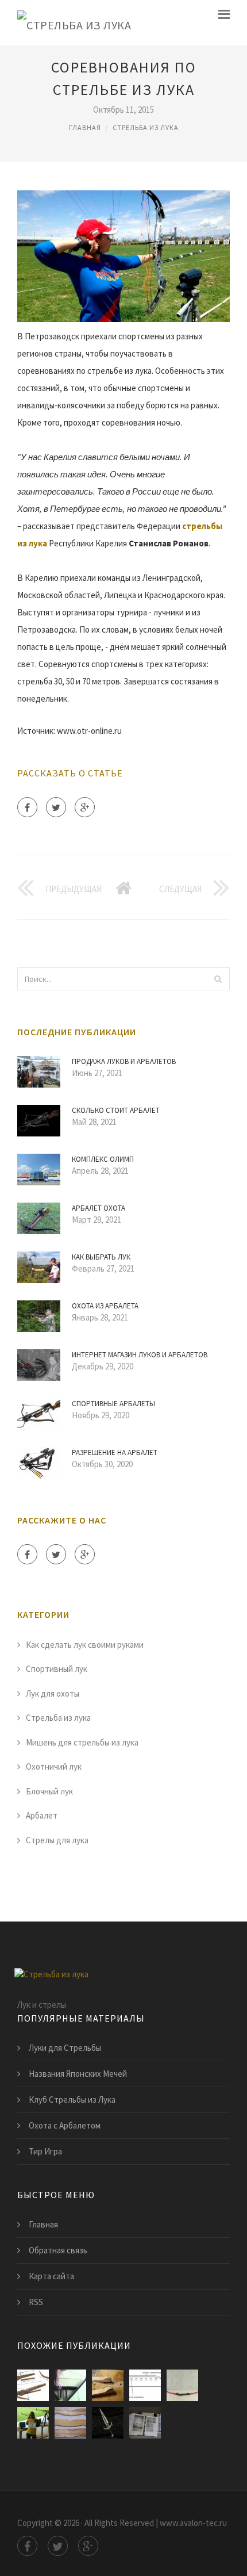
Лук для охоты (53, 1693)
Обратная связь (58, 2250)
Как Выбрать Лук (101, 1257)
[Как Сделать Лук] (33, 2385)
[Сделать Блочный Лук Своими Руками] (70, 2385)
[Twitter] (56, 807)
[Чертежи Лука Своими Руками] (108, 2385)
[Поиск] (218, 979)
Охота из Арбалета (105, 1306)
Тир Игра (45, 2151)
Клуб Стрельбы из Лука (72, 2100)
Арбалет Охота (99, 1208)
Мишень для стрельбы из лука (82, 1742)
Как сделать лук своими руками (85, 1645)
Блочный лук (49, 1791)
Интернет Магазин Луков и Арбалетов (140, 1355)
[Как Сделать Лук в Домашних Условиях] (70, 2423)
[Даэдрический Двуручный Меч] (108, 2423)
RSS (36, 2302)
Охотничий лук (54, 1767)
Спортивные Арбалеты (113, 1404)
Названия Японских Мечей (78, 2074)
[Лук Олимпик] (182, 2385)
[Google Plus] (85, 807)
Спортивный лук (57, 1669)
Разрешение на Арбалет (115, 1452)
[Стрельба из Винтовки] (33, 2423)
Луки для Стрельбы (65, 2048)
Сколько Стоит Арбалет (116, 1110)
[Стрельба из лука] (74, 23)
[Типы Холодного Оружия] (145, 2423)
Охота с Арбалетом (65, 2125)
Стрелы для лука (57, 1840)
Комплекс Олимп (103, 1159)
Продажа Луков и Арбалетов (124, 1061)
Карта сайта (51, 2276)
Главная (85, 127)
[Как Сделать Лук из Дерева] (145, 2385)
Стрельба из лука (146, 127)
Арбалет (42, 1815)
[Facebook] (27, 807)
